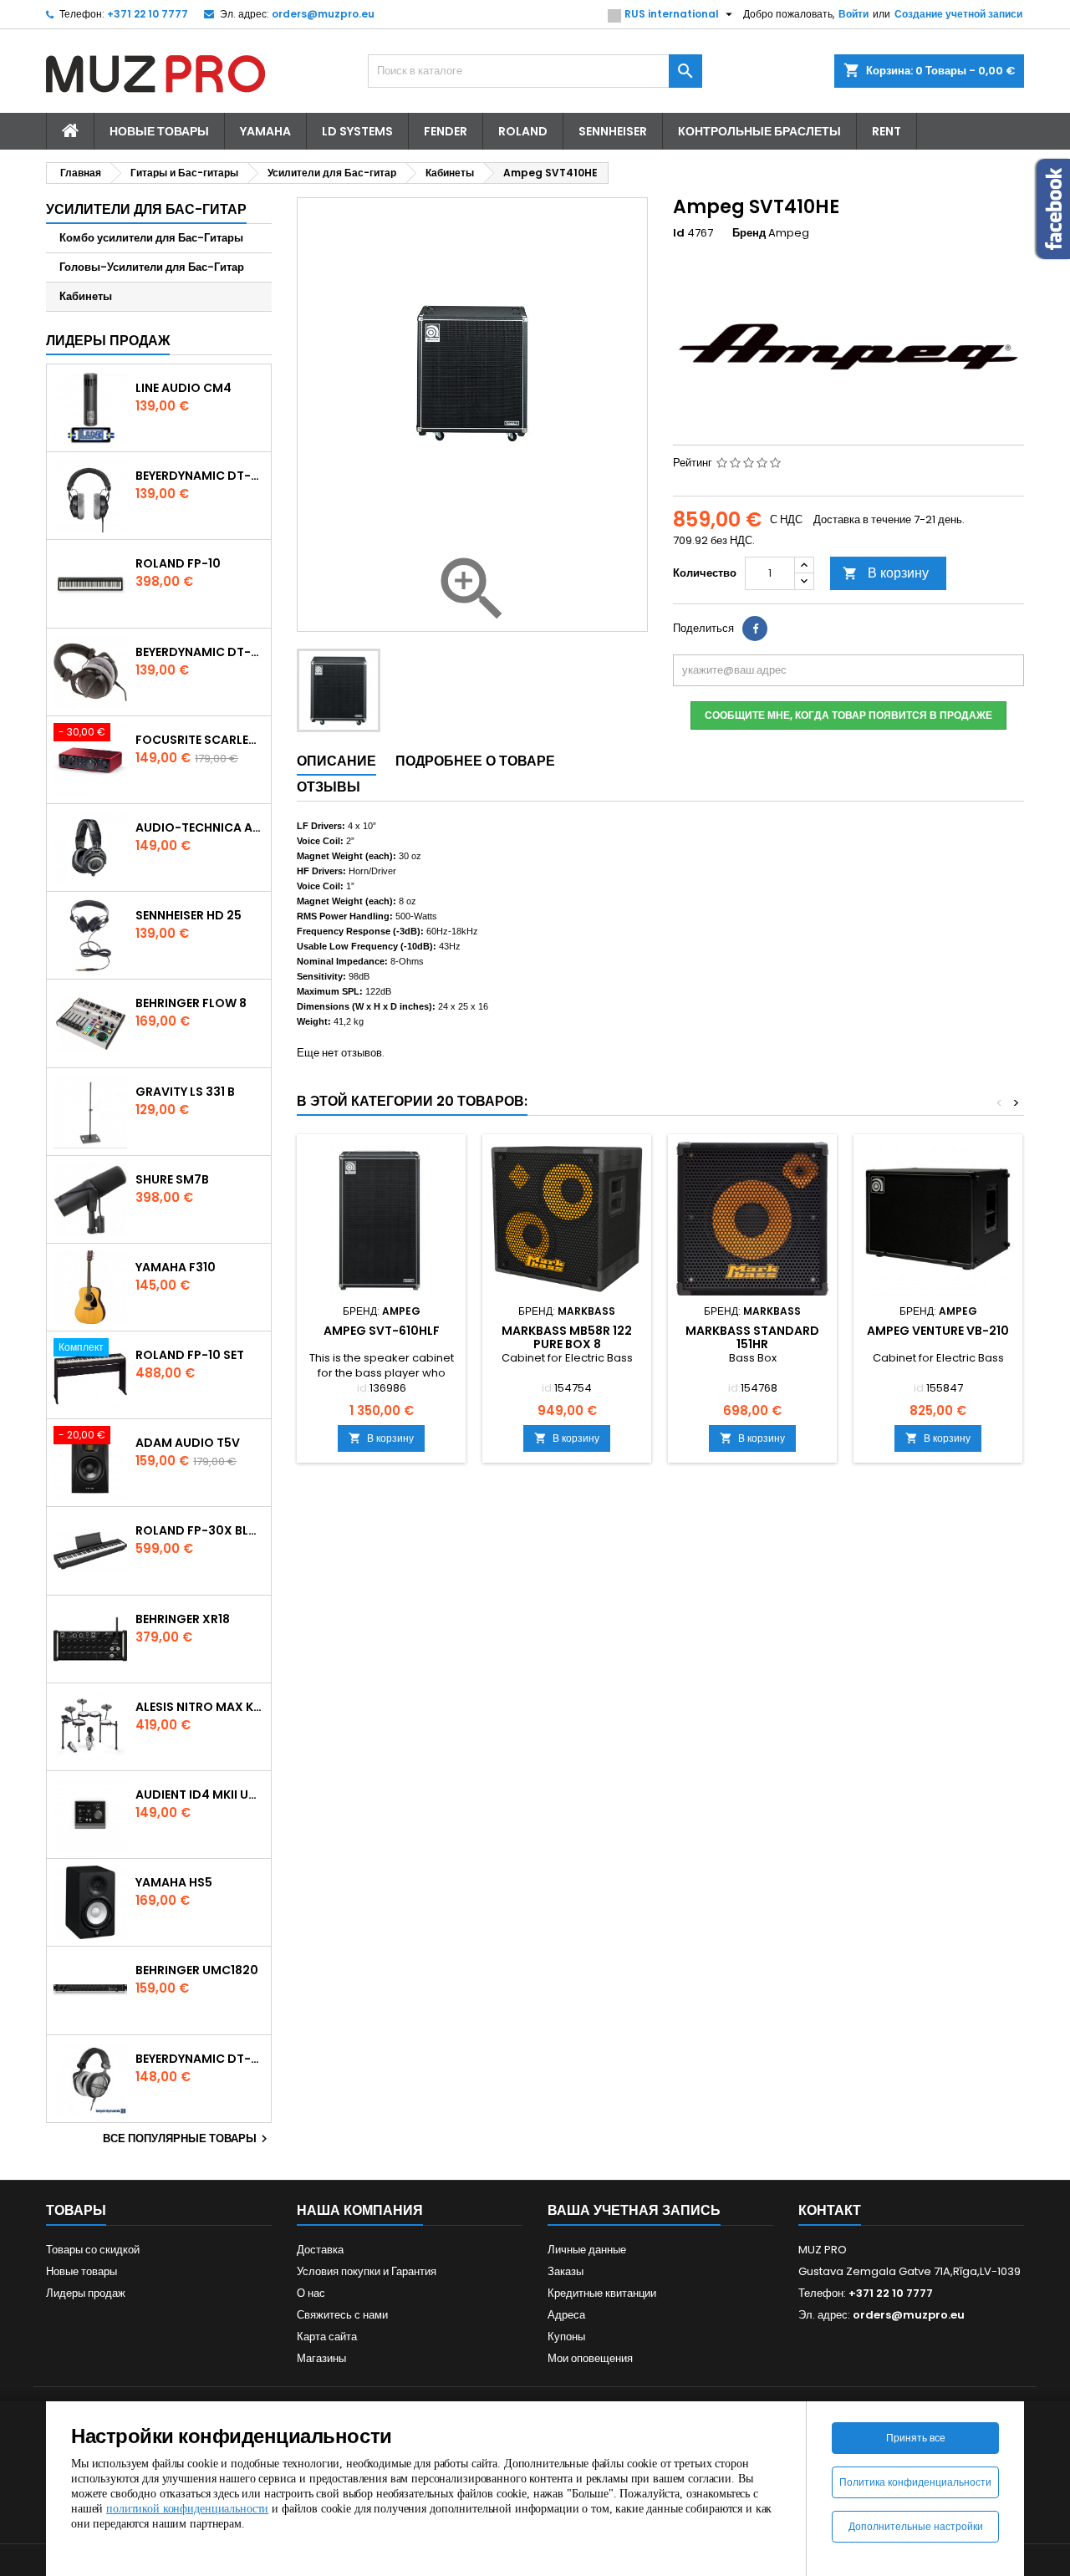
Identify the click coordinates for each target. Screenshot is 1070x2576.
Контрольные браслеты (759, 131)
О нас (311, 2293)
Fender (446, 131)
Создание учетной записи (958, 14)
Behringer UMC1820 (197, 1970)
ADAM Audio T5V (188, 1443)
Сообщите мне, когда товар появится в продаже (848, 715)
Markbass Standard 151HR (752, 1337)
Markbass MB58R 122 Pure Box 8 (567, 1337)
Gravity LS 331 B (185, 1092)
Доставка (320, 2250)
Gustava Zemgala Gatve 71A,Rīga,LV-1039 (909, 2271)
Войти (853, 14)
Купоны (566, 2337)
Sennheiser (613, 131)
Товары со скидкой (93, 2250)
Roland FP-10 (178, 563)
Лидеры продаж (108, 341)
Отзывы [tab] (329, 787)
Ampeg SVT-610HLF (382, 1331)
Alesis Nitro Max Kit (200, 1707)
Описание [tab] (336, 761)
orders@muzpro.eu (323, 14)
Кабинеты (86, 296)
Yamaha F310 (176, 1267)
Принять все (916, 2438)
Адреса (566, 2315)
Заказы (566, 2271)
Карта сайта (327, 2337)
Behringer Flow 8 (191, 1003)
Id (679, 233)
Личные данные (587, 2250)
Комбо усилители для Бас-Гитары (151, 238)
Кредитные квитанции (602, 2293)
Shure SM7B (172, 1179)
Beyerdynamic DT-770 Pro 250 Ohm (200, 652)
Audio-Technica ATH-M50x (200, 827)
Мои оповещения (590, 2358)
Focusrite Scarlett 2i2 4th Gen (200, 740)
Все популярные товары (187, 2139)
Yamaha (265, 131)
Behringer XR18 (183, 1619)
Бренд (749, 233)
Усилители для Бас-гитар (146, 209)
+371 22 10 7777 (148, 14)
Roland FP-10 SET (190, 1355)
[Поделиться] (755, 629)
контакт (830, 2210)
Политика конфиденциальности (915, 2482)
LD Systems (357, 131)
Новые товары (159, 131)
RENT (887, 131)
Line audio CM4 (183, 388)
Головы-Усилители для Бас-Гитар (152, 267)
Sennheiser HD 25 (189, 915)
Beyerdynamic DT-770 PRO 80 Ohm (200, 476)
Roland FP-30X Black (200, 1530)
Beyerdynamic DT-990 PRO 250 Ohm (200, 2059)
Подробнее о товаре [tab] (475, 761)
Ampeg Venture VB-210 (938, 1331)
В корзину (886, 573)
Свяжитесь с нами (342, 2315)
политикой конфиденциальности (187, 2509)
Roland (523, 131)
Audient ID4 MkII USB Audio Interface (200, 1795)
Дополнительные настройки (916, 2526)
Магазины (321, 2358)
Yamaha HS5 (174, 1882)
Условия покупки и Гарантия (367, 2271)
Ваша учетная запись (634, 2210)
